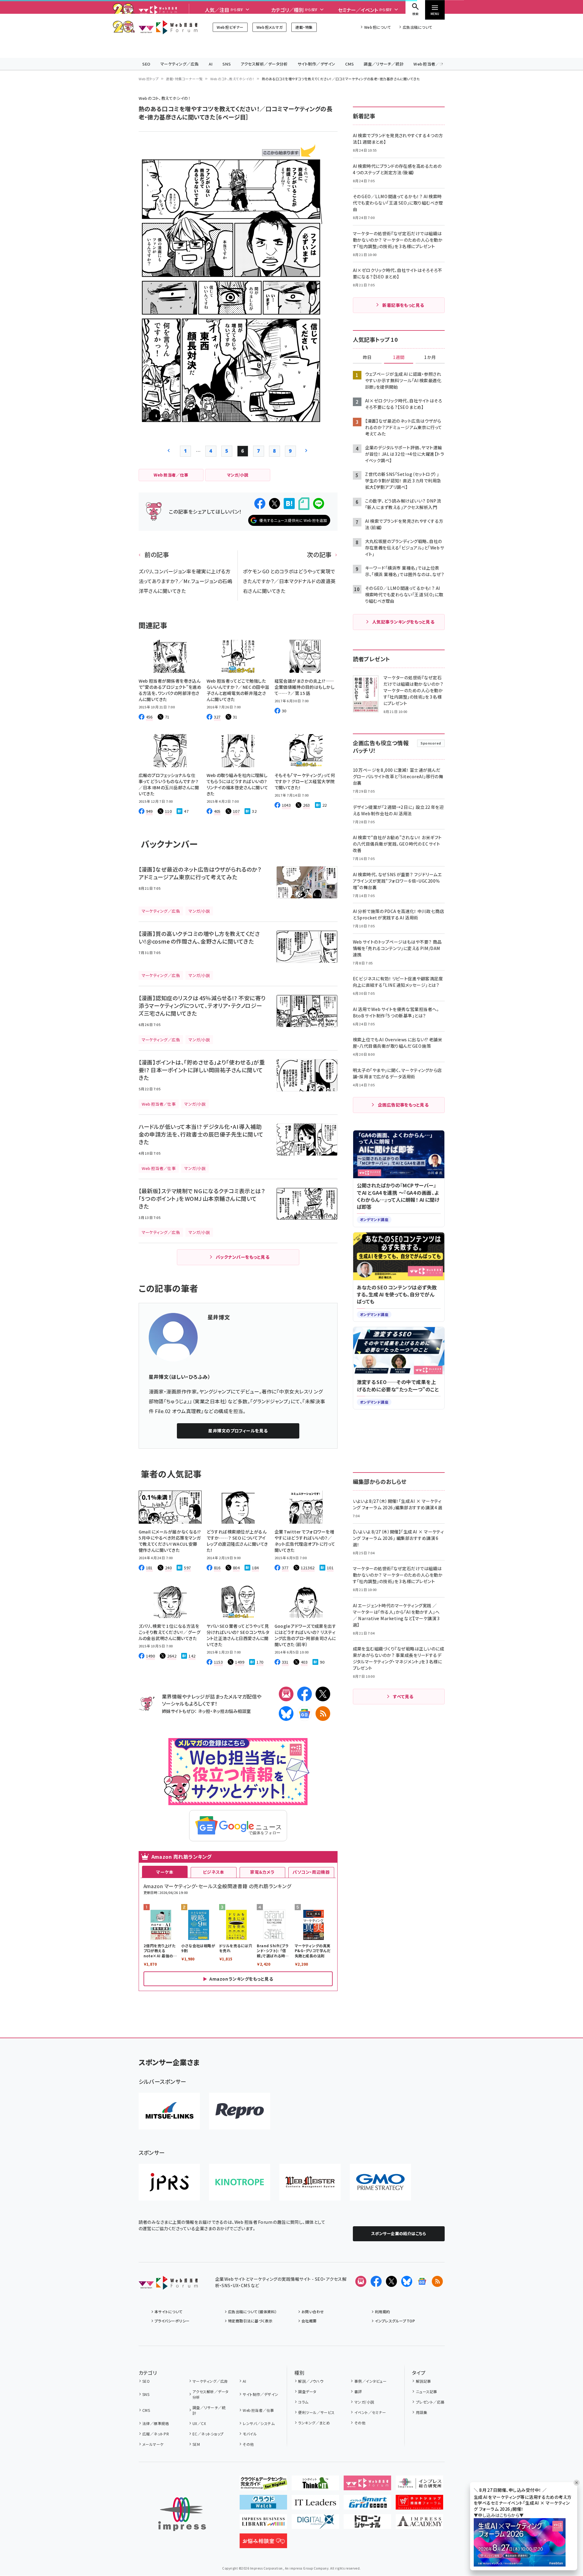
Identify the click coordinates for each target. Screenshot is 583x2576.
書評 (358, 2391)
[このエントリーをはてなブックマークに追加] (289, 504)
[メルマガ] (286, 1694)
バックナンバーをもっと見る (243, 1257)
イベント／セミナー (370, 2412)
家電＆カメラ (262, 1872)
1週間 (399, 357)
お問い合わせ (313, 2312)
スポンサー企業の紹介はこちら (399, 2233)
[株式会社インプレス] (182, 2514)
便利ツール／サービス (316, 2412)
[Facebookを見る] (376, 2281)
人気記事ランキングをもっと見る (403, 622)
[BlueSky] (286, 1714)
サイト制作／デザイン (316, 64)
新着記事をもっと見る (403, 305)
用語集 (422, 2412)
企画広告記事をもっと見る (403, 1105)
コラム (303, 2402)
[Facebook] (305, 1694)
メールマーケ (153, 2444)
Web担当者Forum (168, 27)
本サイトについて (169, 2312)
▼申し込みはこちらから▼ (499, 2515)
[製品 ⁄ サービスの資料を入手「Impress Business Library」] (263, 2524)
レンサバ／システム (259, 2423)
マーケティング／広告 (180, 64)
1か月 (430, 357)
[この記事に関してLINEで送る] (319, 504)
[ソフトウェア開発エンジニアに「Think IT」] (315, 2485)
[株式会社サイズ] (310, 2182)
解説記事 (423, 2381)
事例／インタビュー (370, 2381)
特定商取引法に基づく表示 (250, 2321)
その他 (248, 2444)
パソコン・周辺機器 (311, 1872)
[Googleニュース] (305, 1714)
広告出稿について (417, 27)
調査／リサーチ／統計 (384, 64)
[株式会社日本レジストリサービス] (169, 2182)
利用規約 (383, 2312)
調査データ (307, 2391)
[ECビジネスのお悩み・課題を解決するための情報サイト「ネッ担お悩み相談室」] (263, 2543)
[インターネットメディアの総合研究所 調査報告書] (419, 2485)
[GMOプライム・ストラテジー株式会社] (380, 2182)
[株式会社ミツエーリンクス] (169, 2111)
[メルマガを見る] (361, 2281)
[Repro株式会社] (240, 2111)
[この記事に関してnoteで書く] (304, 504)
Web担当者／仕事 (431, 64)
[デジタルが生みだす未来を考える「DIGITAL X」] (315, 2524)
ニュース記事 (426, 2391)
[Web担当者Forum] (168, 2285)
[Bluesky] (407, 2281)
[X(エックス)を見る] (391, 2281)
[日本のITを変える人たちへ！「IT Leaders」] (315, 2505)
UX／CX (199, 2423)
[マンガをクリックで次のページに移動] (230, 419)
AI (211, 64)
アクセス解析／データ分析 (264, 64)
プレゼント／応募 (430, 2402)
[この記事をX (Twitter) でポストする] (275, 504)
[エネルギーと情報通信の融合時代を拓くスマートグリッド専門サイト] (367, 2505)
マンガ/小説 (364, 2402)
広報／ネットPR (156, 2434)
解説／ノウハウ (311, 2381)
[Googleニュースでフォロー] (422, 2281)
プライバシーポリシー (172, 2321)
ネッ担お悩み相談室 (232, 1711)
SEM (196, 2444)
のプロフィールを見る (238, 1431)
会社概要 (309, 2321)
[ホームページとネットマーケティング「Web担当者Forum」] (367, 2485)
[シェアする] (260, 504)
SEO (146, 64)
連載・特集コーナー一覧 (184, 79)
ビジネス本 (214, 1872)
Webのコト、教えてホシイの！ (232, 79)
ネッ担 (204, 1711)
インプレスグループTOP (395, 2321)
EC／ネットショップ (208, 2434)
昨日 (367, 357)
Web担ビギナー (230, 27)
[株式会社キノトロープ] (240, 2182)
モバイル (250, 2434)
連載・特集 (304, 27)
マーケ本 (165, 1872)
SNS (227, 64)
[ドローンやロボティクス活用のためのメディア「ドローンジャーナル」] (367, 2524)
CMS (349, 64)
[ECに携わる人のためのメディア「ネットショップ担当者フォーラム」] (419, 2505)
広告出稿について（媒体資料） (252, 2312)
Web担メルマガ (269, 27)
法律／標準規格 (156, 2423)
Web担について (377, 27)
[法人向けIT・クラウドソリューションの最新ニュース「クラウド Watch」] (263, 2505)
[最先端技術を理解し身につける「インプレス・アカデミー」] (419, 2524)
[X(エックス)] (323, 1694)
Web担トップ (149, 79)
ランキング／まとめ (314, 2423)
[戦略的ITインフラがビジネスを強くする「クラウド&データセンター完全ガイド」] (263, 2485)
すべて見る (403, 1696)
